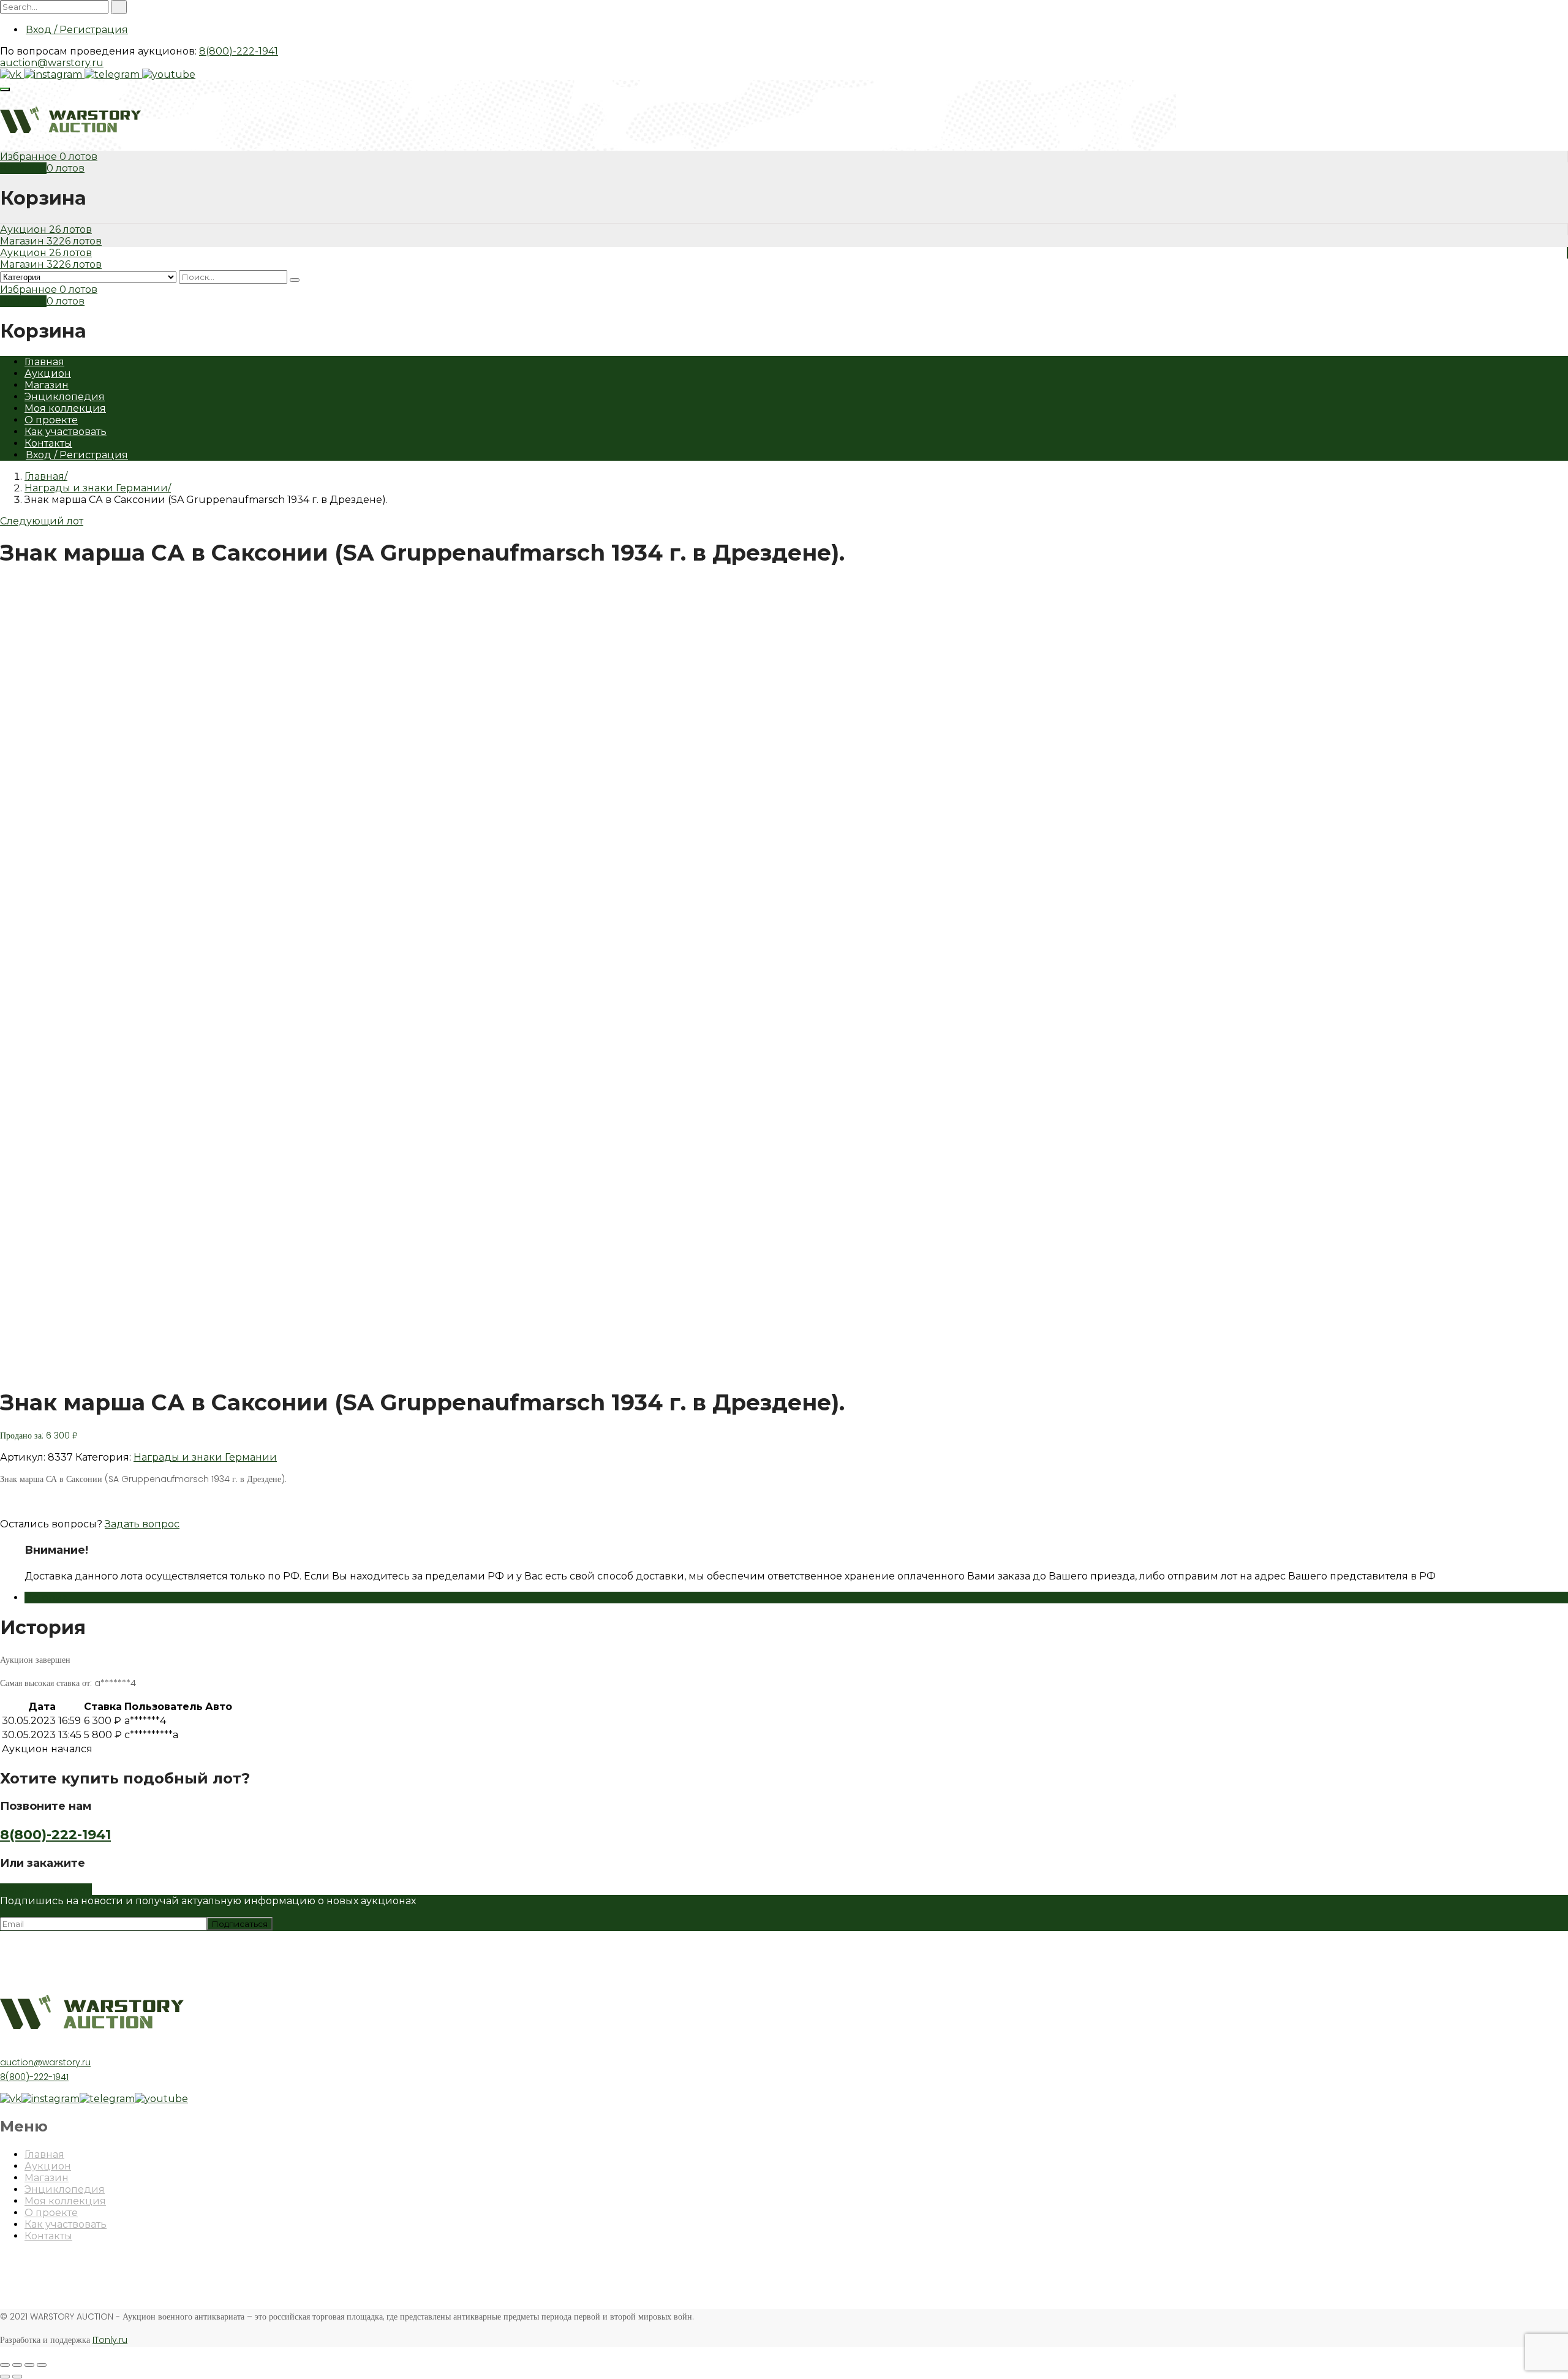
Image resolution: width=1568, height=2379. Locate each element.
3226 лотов (74, 241)
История (47, 1598)
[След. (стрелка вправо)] (17, 2377)
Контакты (48, 443)
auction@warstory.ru (52, 63)
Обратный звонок (46, 1889)
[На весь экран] (29, 2365)
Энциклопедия (65, 397)
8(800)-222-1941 (239, 51)
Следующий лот (42, 521)
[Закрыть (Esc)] (5, 2365)
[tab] (796, 1598)
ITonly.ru (110, 2340)
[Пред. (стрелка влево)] (5, 2377)
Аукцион (24, 229)
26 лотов (70, 229)
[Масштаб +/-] (42, 2365)
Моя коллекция (65, 408)
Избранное (30, 157)
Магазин (23, 241)
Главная (44, 362)
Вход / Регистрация (77, 30)
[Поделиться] (17, 2365)
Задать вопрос (142, 1524)
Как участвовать (66, 432)
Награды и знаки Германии (96, 488)
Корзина (23, 168)
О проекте (51, 420)
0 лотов (78, 157)
